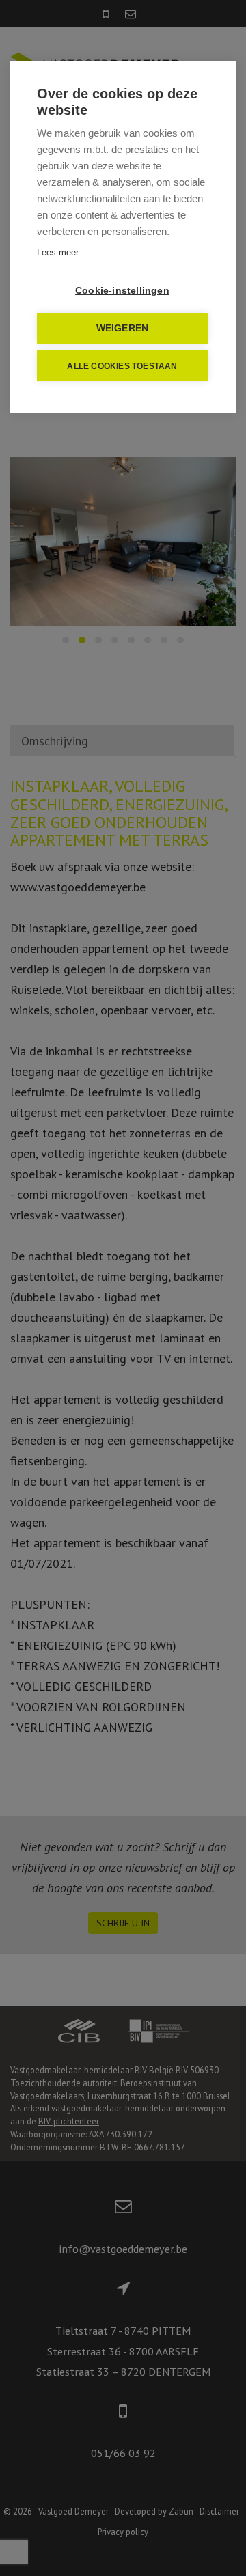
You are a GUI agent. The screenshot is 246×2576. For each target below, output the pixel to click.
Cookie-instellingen (122, 291)
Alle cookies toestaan (122, 366)
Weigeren (123, 328)
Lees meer (58, 252)
